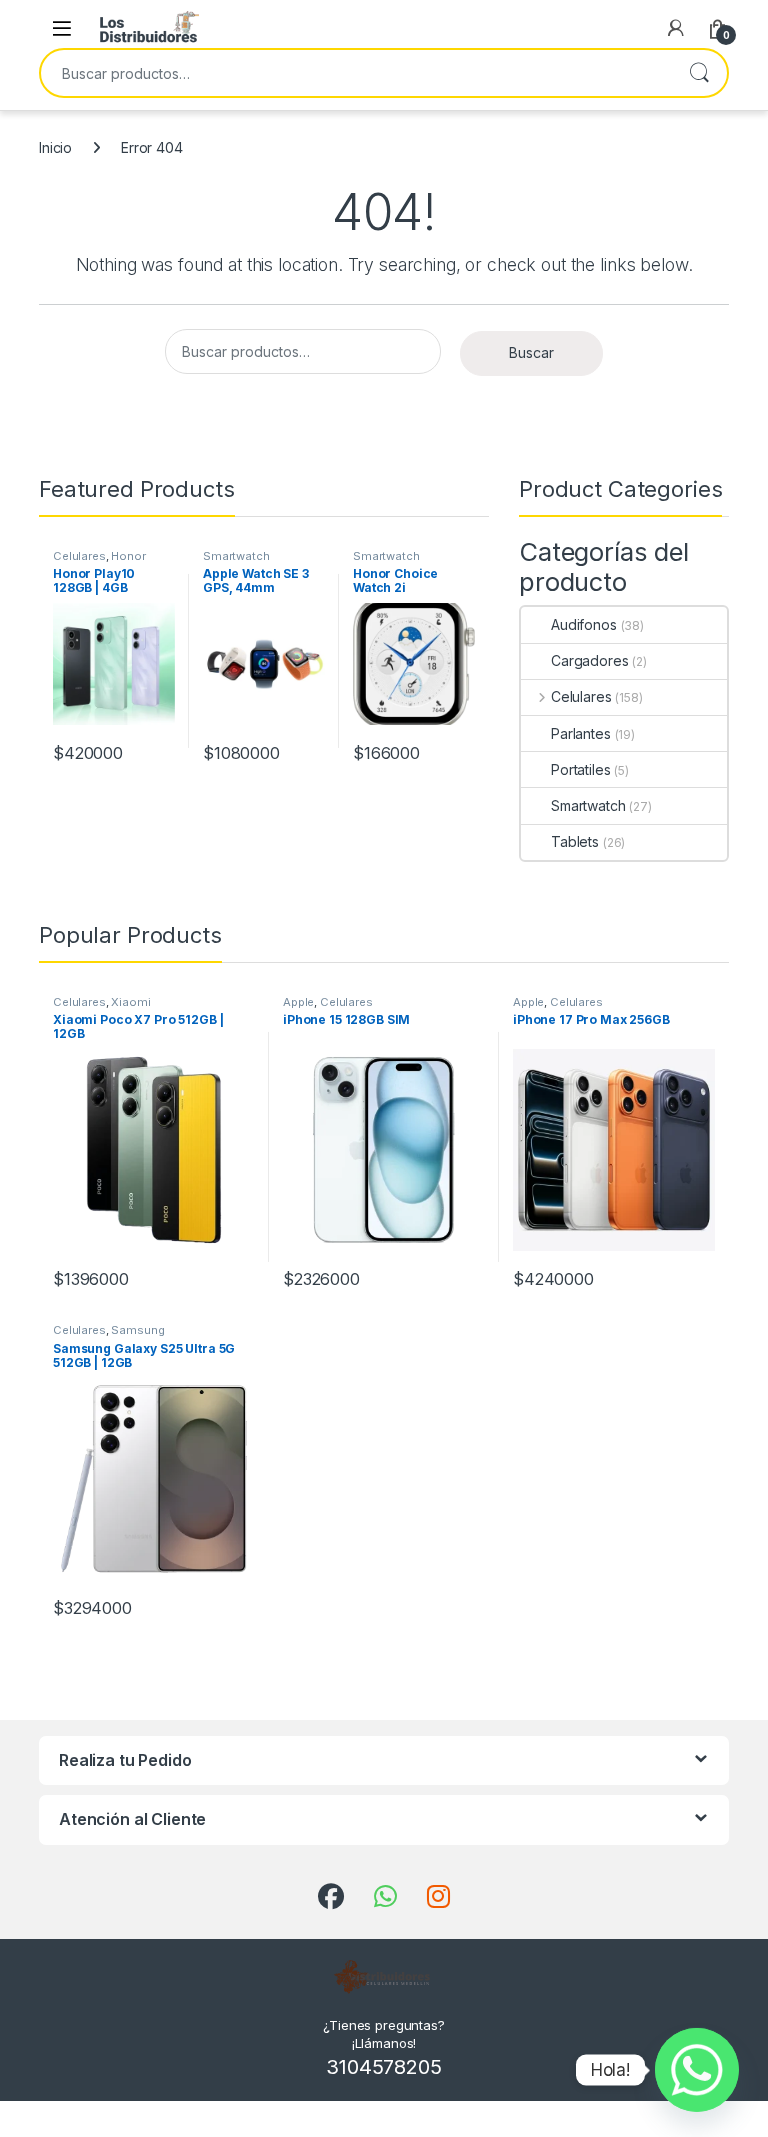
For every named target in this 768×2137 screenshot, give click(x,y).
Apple (298, 1002)
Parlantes (581, 733)
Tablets (575, 841)
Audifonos (584, 624)
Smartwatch (236, 556)
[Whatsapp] (697, 2070)
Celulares (79, 556)
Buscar (699, 73)
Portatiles (581, 769)
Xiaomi (130, 1002)
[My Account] (676, 28)
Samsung (137, 1330)
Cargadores (590, 660)
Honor (128, 556)
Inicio (55, 147)
